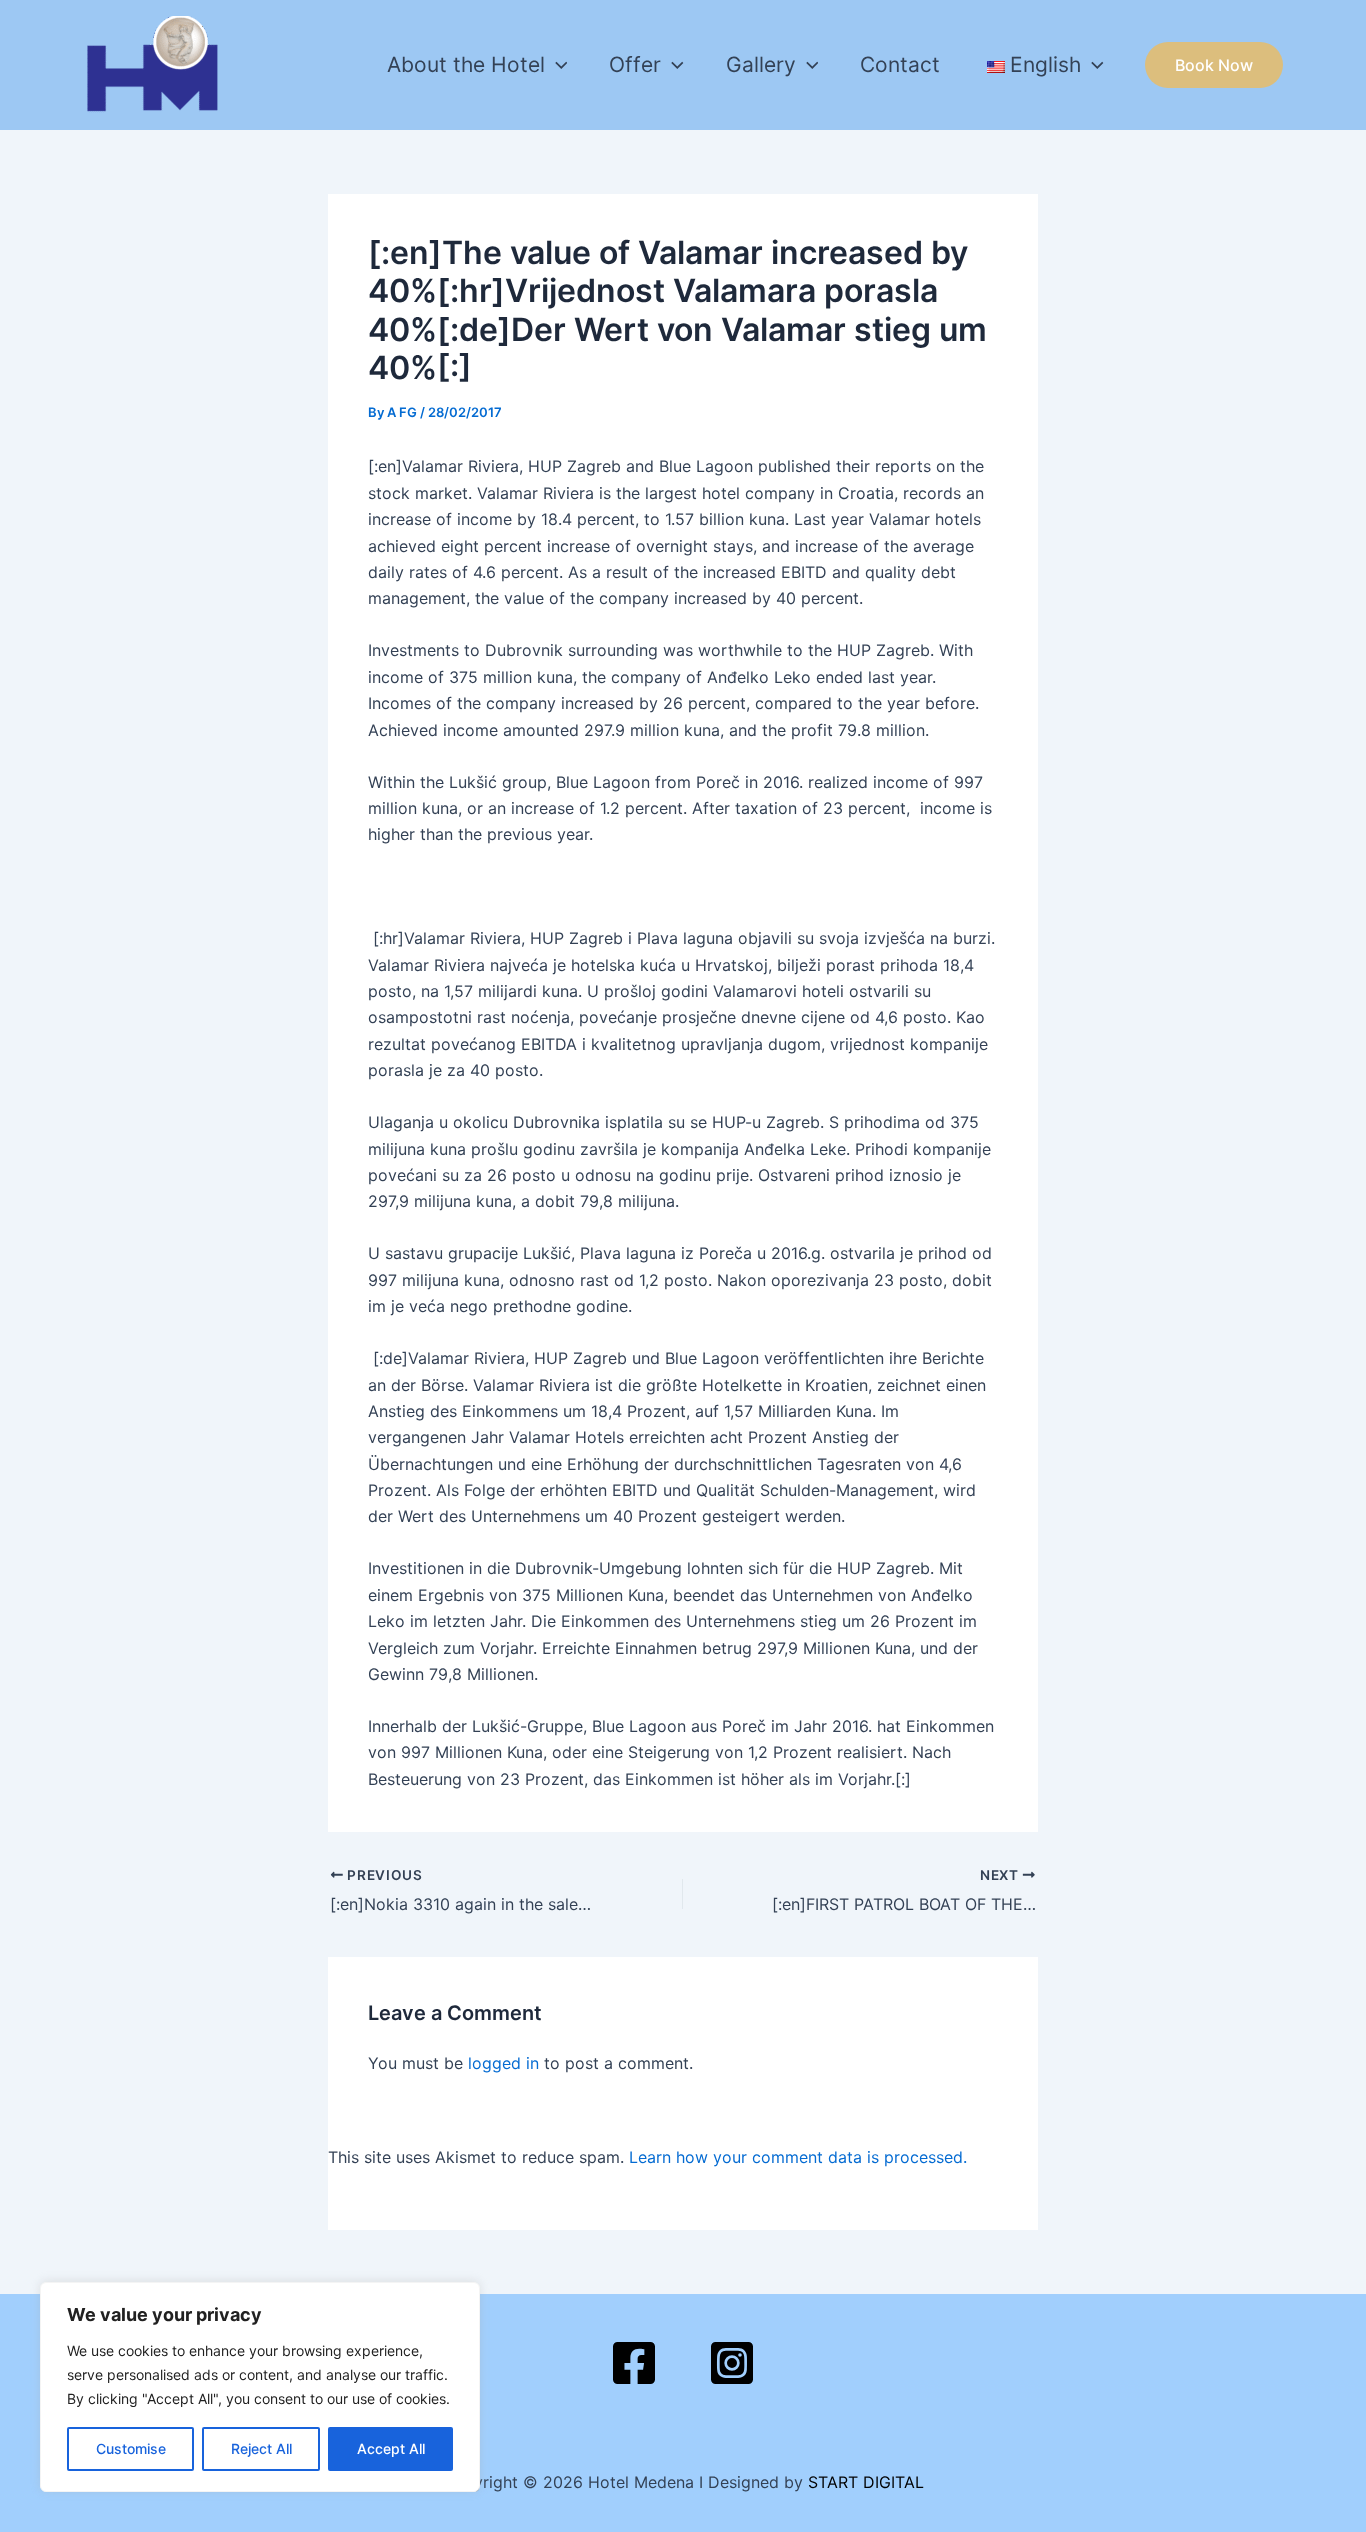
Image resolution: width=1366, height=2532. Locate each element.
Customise (131, 2448)
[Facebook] (634, 2363)
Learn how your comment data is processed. (798, 2157)
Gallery (761, 64)
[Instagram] (732, 2363)
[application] (556, 65)
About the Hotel (466, 64)
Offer (635, 64)
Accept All (391, 2448)
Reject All (261, 2448)
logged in (503, 2063)
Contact (900, 64)
